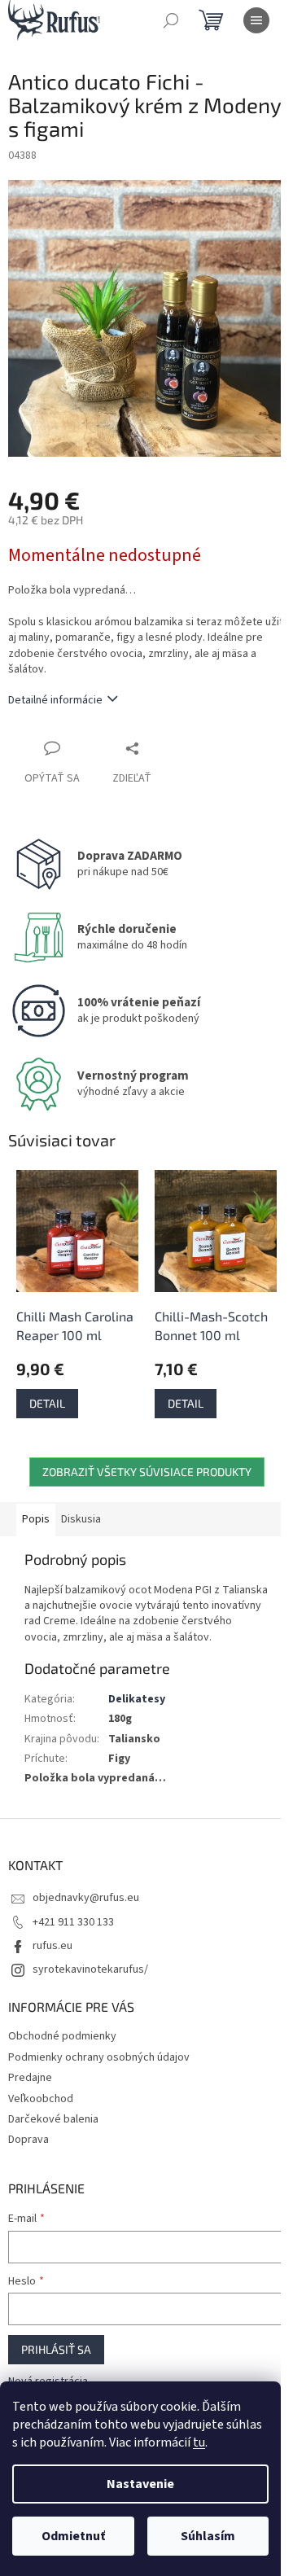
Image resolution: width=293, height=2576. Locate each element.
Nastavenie (140, 2484)
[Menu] (256, 20)
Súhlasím (208, 2536)
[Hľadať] (171, 20)
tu (199, 2442)
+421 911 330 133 (73, 1922)
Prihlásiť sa (56, 2349)
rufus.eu (52, 1946)
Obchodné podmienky (62, 2036)
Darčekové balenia (53, 2119)
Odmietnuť (73, 2536)
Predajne (30, 2078)
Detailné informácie (55, 700)
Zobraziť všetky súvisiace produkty (147, 1472)
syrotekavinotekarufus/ (90, 1969)
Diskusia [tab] (81, 1519)
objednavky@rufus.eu (86, 1898)
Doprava (28, 2140)
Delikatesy (137, 1699)
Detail (47, 1403)
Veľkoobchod (41, 2099)
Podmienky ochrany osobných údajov (99, 2057)
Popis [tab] (36, 1519)
